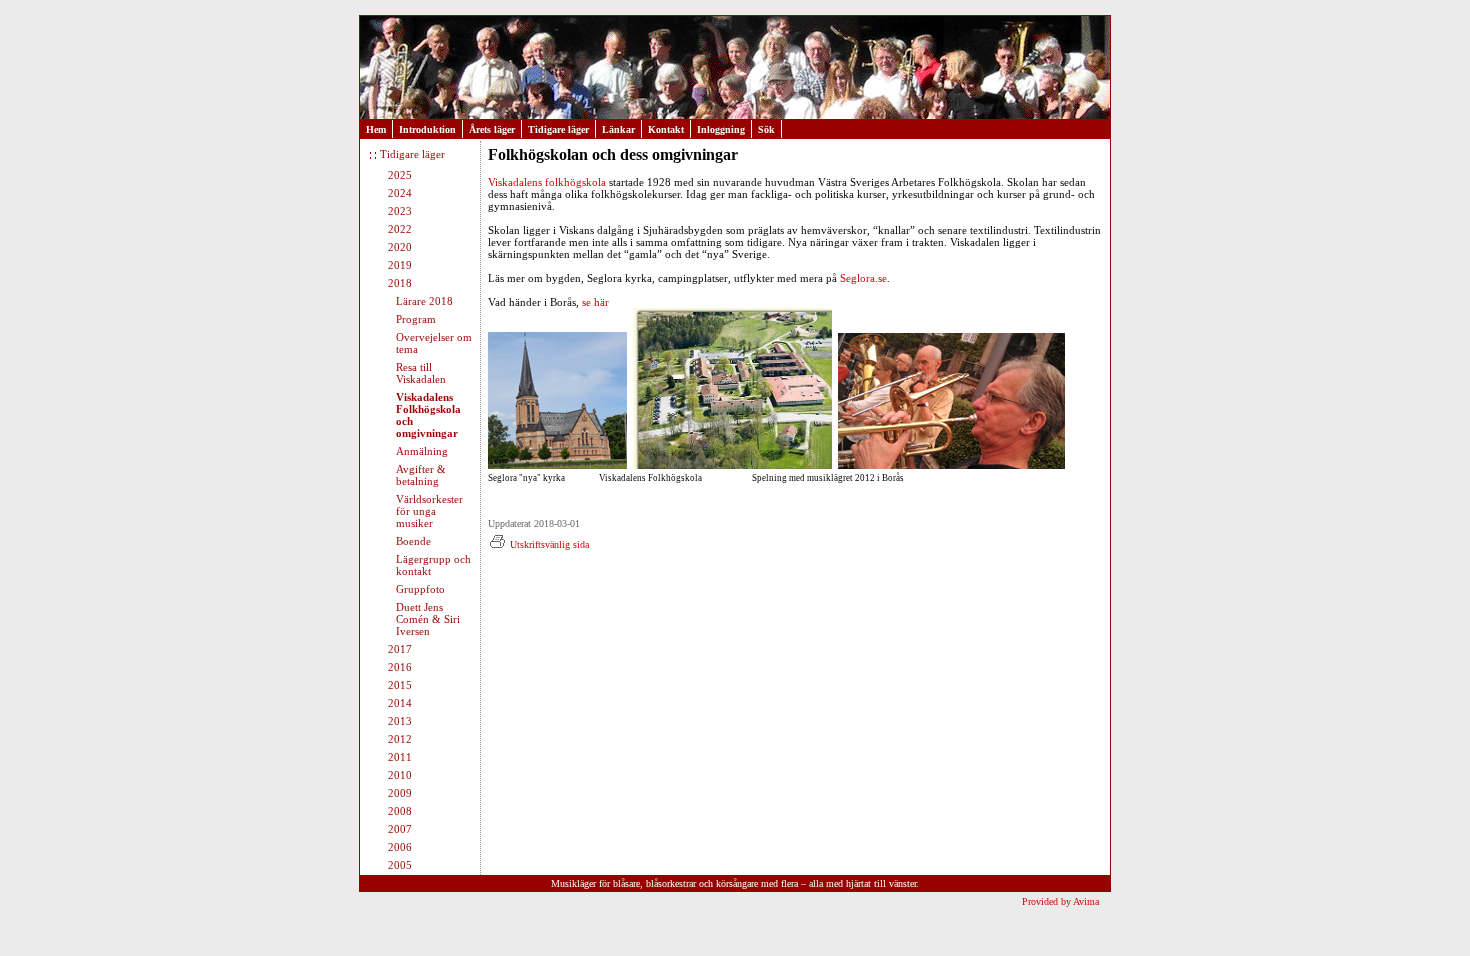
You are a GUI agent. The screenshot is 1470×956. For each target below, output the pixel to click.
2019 (400, 265)
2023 (400, 211)
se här (595, 302)
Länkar (618, 129)
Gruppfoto (420, 589)
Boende (413, 541)
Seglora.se (863, 278)
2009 (400, 793)
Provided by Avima (1060, 901)
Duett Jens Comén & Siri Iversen (428, 619)
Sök (766, 129)
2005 (400, 865)
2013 (400, 721)
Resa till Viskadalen (421, 373)
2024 (400, 193)
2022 (400, 229)
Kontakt (666, 129)
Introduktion (427, 129)
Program (416, 319)
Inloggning (721, 129)
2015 (400, 685)
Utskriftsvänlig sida (549, 544)
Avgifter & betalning (421, 475)
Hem (376, 129)
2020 (400, 247)
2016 (400, 667)
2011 (400, 757)
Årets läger (492, 129)
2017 (400, 649)
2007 (400, 829)
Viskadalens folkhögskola (548, 182)
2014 (400, 703)
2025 (400, 175)
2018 (400, 283)
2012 (400, 739)
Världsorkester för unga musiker (429, 511)
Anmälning (422, 451)
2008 (400, 811)
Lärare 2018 (424, 301)
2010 (400, 775)
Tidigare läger (558, 129)
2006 (400, 847)
